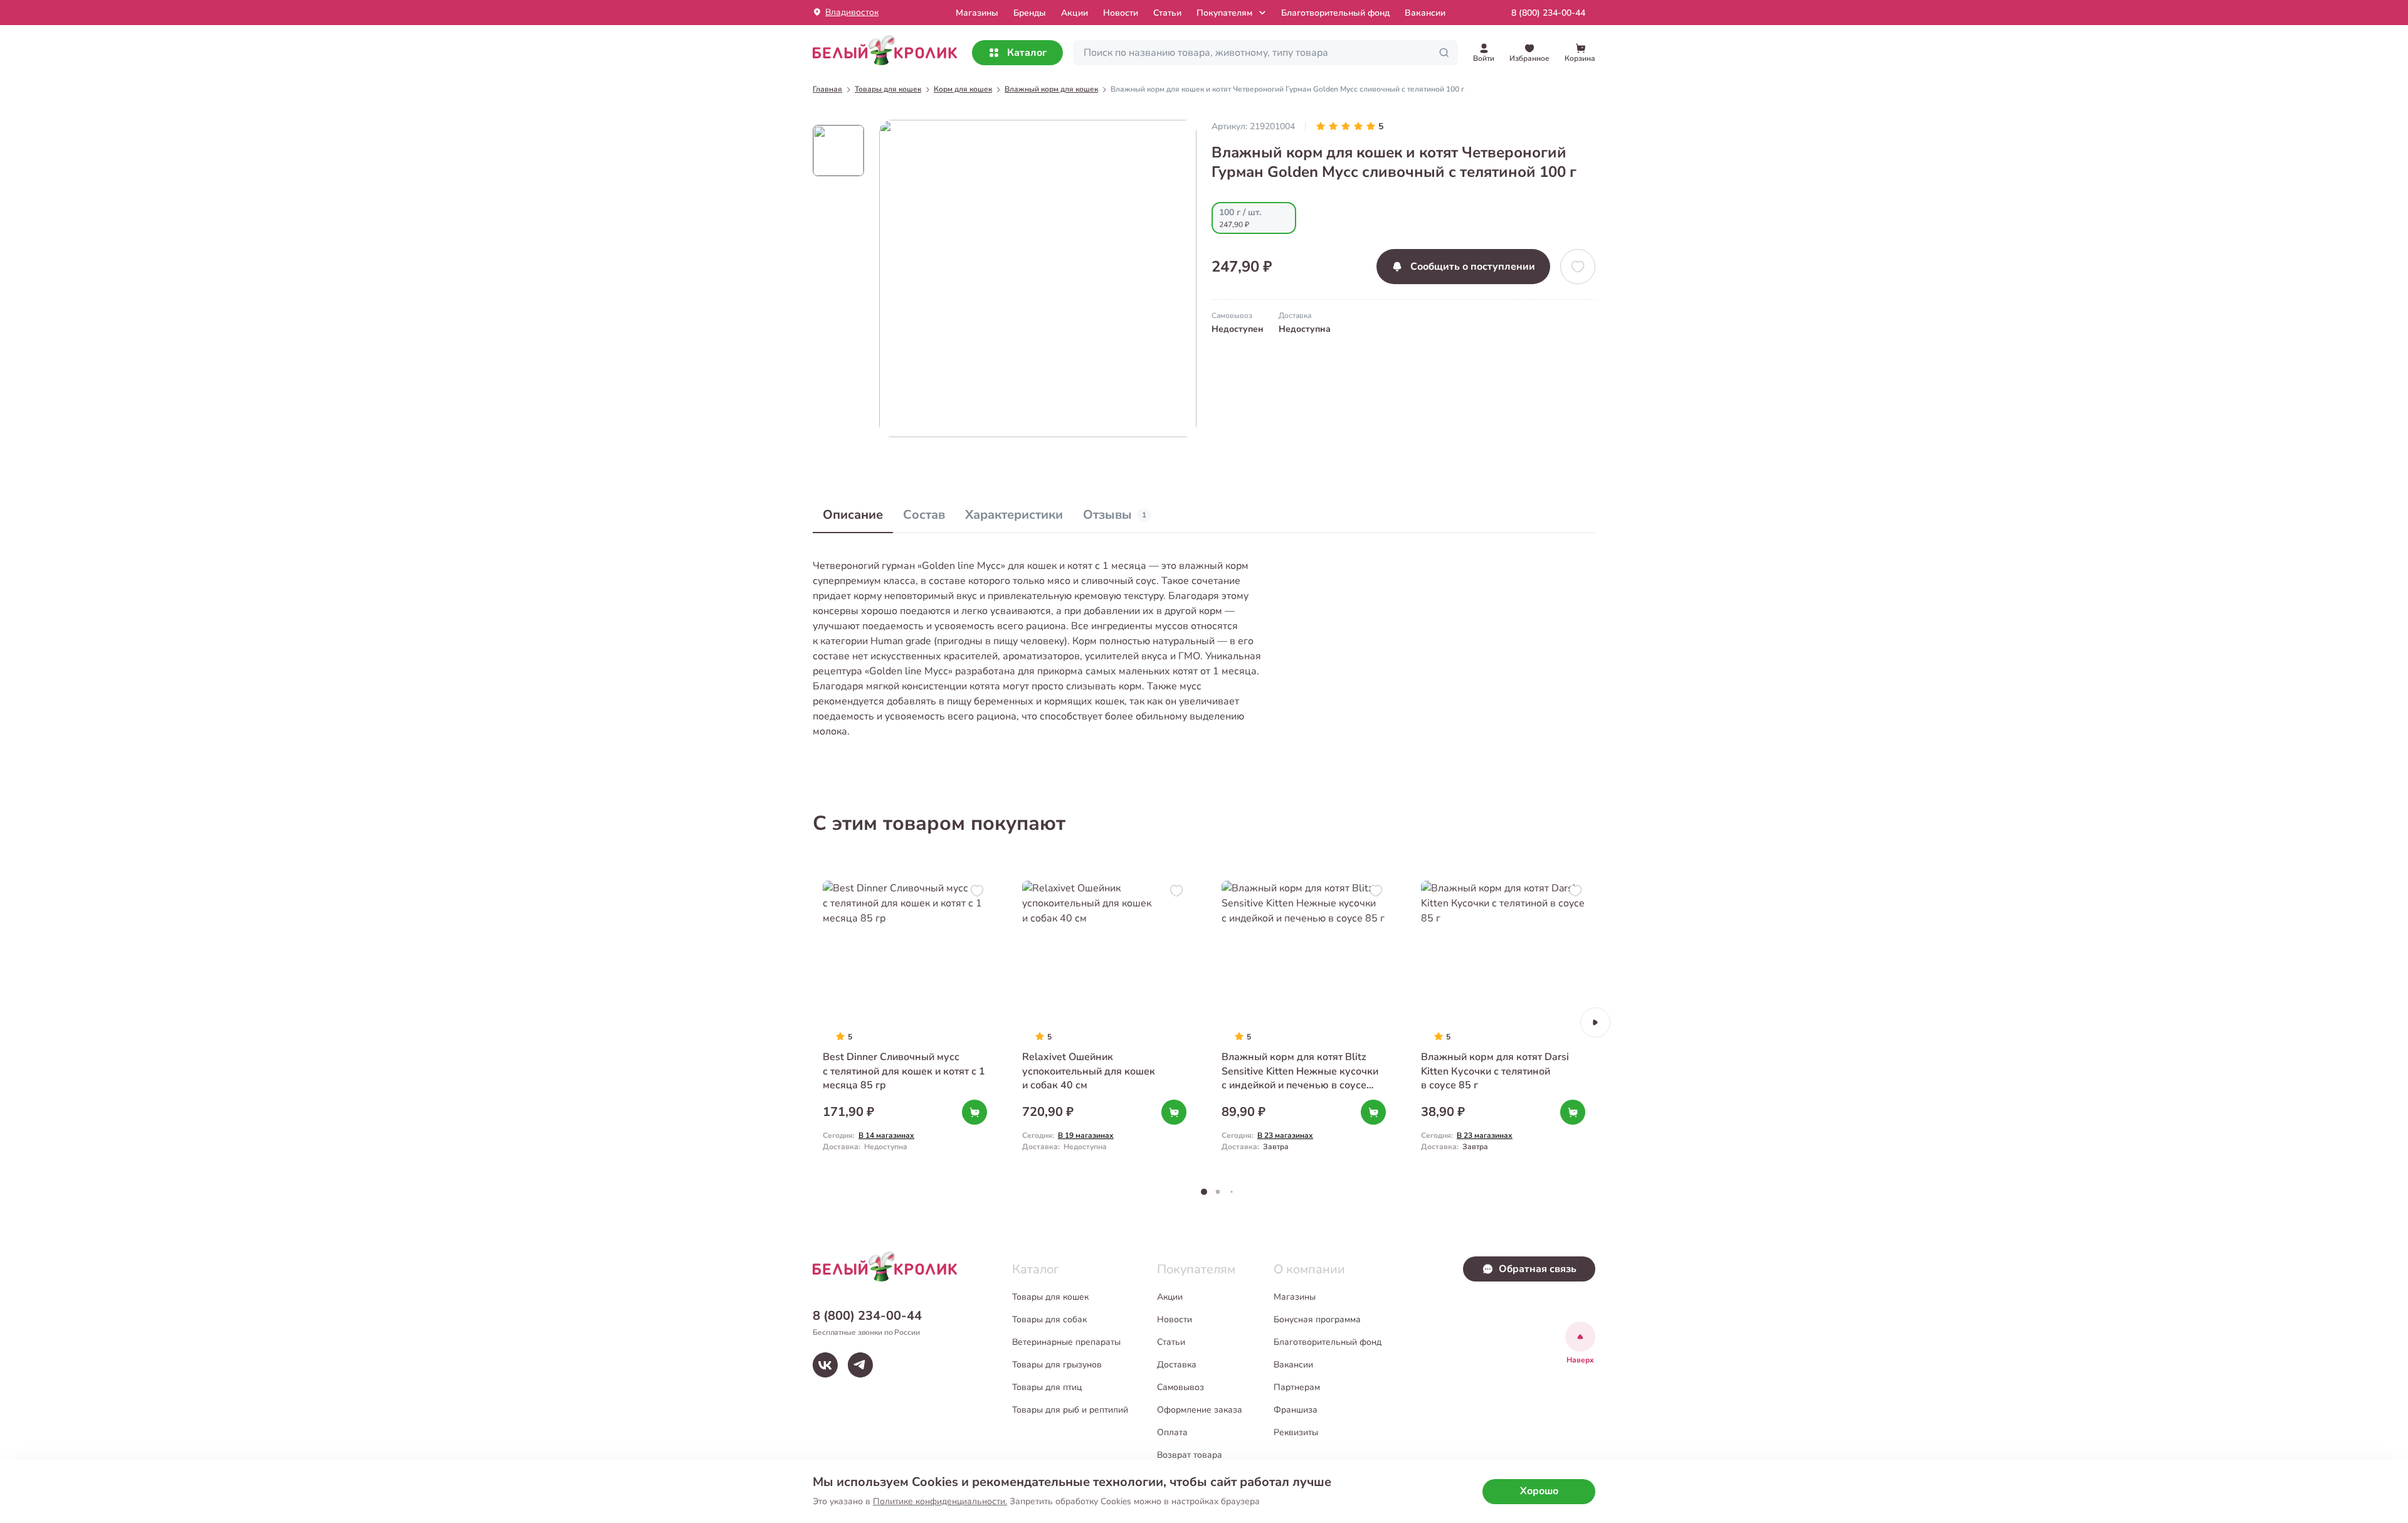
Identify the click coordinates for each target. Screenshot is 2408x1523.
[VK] (825, 1365)
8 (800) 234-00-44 (1548, 13)
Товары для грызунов (1057, 1365)
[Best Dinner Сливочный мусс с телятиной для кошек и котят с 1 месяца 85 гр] (905, 1022)
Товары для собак (1049, 1319)
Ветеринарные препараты (1066, 1342)
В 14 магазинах (886, 1135)
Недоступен (1238, 329)
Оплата (1172, 1432)
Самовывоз (1180, 1387)
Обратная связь (1538, 1269)
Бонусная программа (1317, 1319)
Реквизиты (1296, 1432)
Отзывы (1115, 515)
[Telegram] (860, 1365)
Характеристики (1014, 515)
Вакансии (1425, 13)
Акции (1075, 13)
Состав (924, 515)
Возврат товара (1190, 1455)
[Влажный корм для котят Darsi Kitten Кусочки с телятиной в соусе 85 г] (1503, 1022)
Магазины (1295, 1297)
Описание (853, 515)
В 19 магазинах (1086, 1135)
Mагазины (977, 13)
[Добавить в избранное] (1578, 267)
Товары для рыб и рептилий (1070, 1410)
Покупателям (1224, 13)
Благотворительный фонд (1335, 13)
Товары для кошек (1050, 1297)
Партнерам (1297, 1387)
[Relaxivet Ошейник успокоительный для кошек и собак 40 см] (1104, 1022)
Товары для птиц (1047, 1387)
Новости (1121, 13)
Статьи (1167, 13)
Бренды (1030, 13)
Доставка (1177, 1365)
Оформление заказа (1200, 1410)
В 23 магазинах (1285, 1135)
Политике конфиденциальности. (940, 1501)
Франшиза (1296, 1410)
